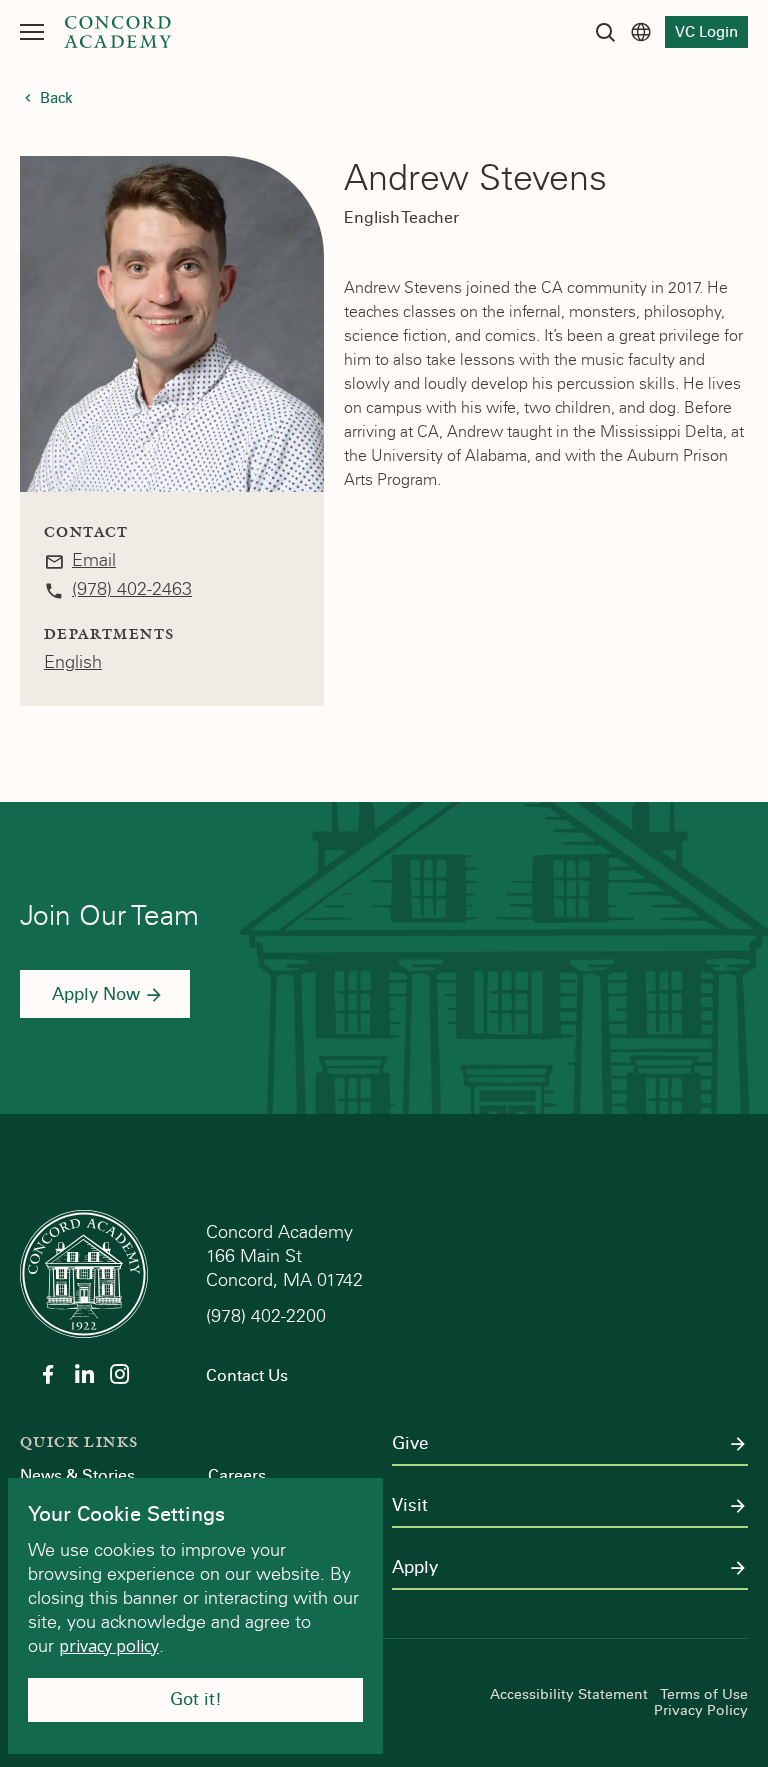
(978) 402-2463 (132, 589)
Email (94, 560)
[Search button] (605, 32)
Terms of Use (704, 1695)
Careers (237, 1475)
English (73, 662)
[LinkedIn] (84, 1374)
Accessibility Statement (569, 1695)
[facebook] (48, 1374)
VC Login (706, 32)
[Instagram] (120, 1374)
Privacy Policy (701, 1711)
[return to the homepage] (84, 1272)
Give (410, 1444)
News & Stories (77, 1475)
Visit (410, 1506)
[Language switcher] (641, 32)
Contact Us (247, 1375)
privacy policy (109, 1646)
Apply (415, 1568)
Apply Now (96, 994)
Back (56, 98)
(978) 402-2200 (268, 1316)
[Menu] (32, 32)
